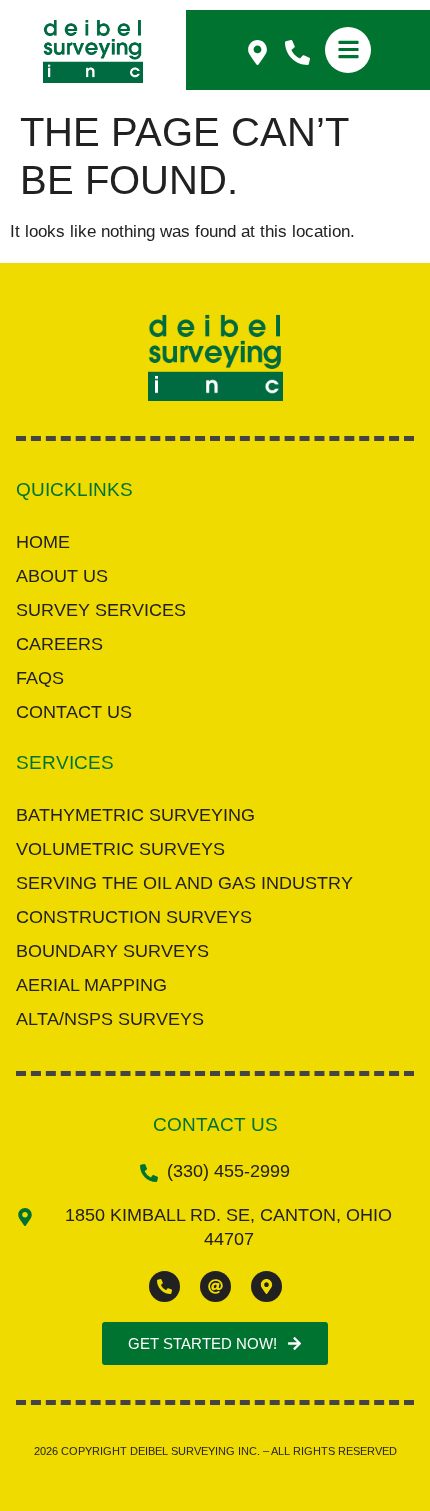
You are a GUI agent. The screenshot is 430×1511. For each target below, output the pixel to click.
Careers (59, 644)
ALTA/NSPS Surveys (110, 1019)
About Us (62, 576)
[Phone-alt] (164, 1286)
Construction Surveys (134, 917)
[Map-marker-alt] (266, 1286)
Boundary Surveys (112, 951)
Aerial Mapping (91, 985)
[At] (215, 1286)
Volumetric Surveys (120, 849)
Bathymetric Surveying (135, 815)
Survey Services (101, 610)
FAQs (40, 678)
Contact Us (74, 712)
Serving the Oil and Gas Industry (184, 883)
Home (43, 542)
